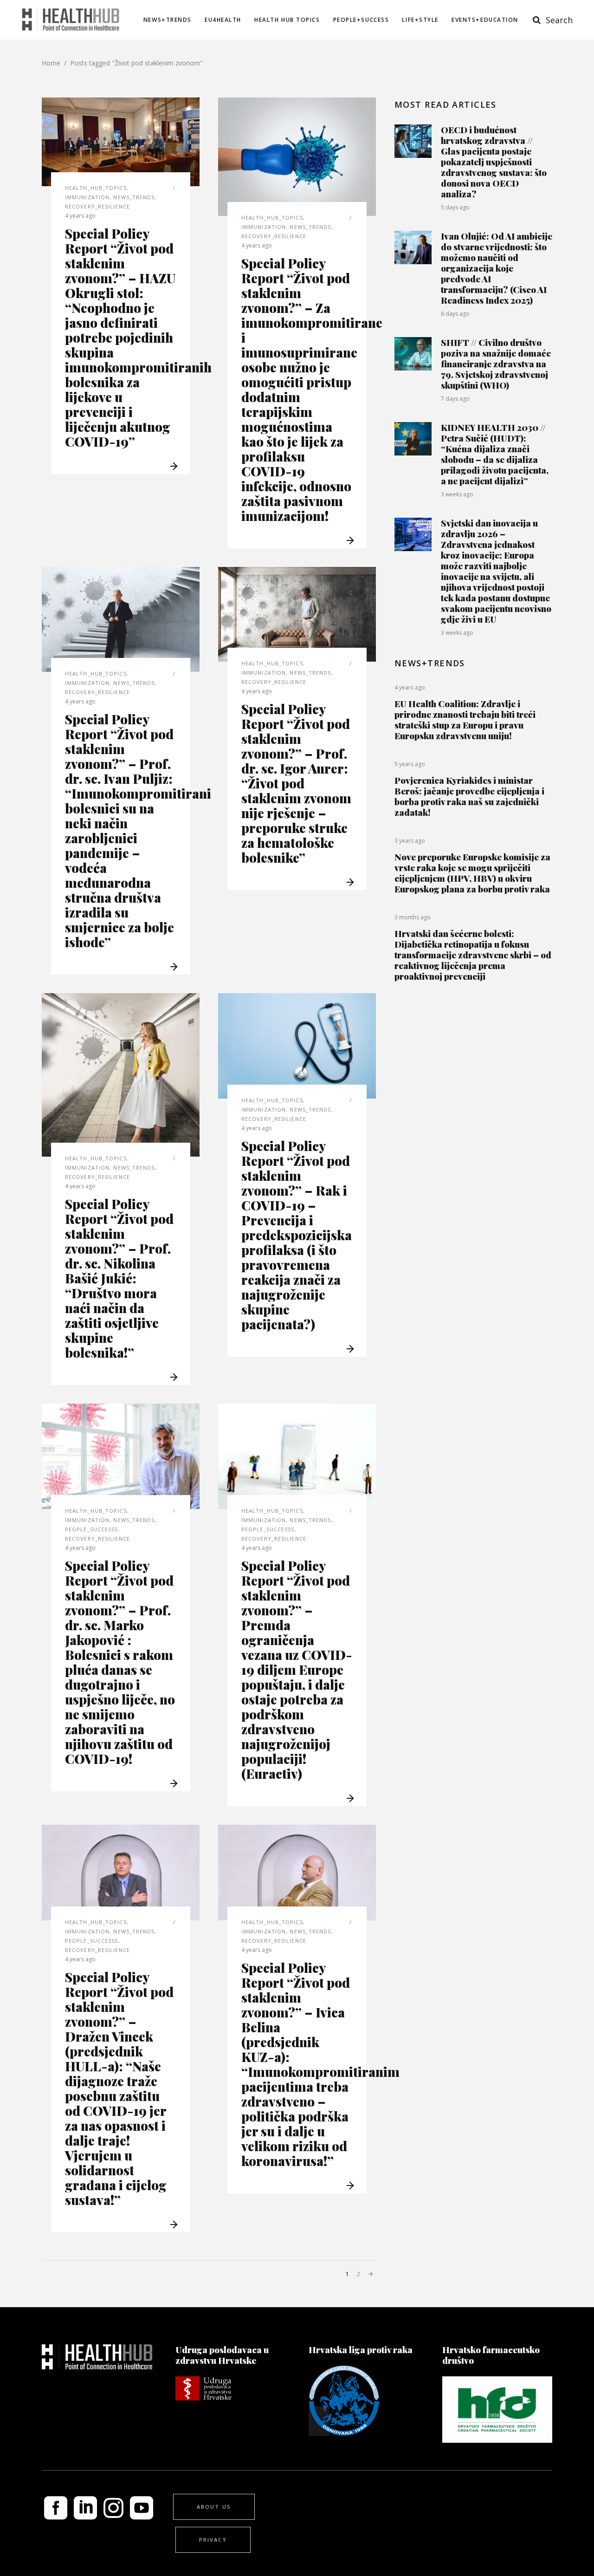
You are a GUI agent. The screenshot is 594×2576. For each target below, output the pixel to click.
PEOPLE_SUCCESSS (92, 1529)
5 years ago (410, 764)
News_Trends (134, 197)
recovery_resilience (97, 206)
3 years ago (410, 841)
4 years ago (80, 216)
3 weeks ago (457, 494)
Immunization (87, 197)
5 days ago (455, 207)
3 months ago (413, 917)
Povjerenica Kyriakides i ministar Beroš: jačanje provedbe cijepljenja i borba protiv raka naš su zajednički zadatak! (469, 796)
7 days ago (455, 399)
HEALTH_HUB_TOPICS (96, 188)
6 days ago (455, 314)
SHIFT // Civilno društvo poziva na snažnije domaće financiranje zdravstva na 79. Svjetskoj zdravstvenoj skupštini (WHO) (496, 364)
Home (51, 63)
